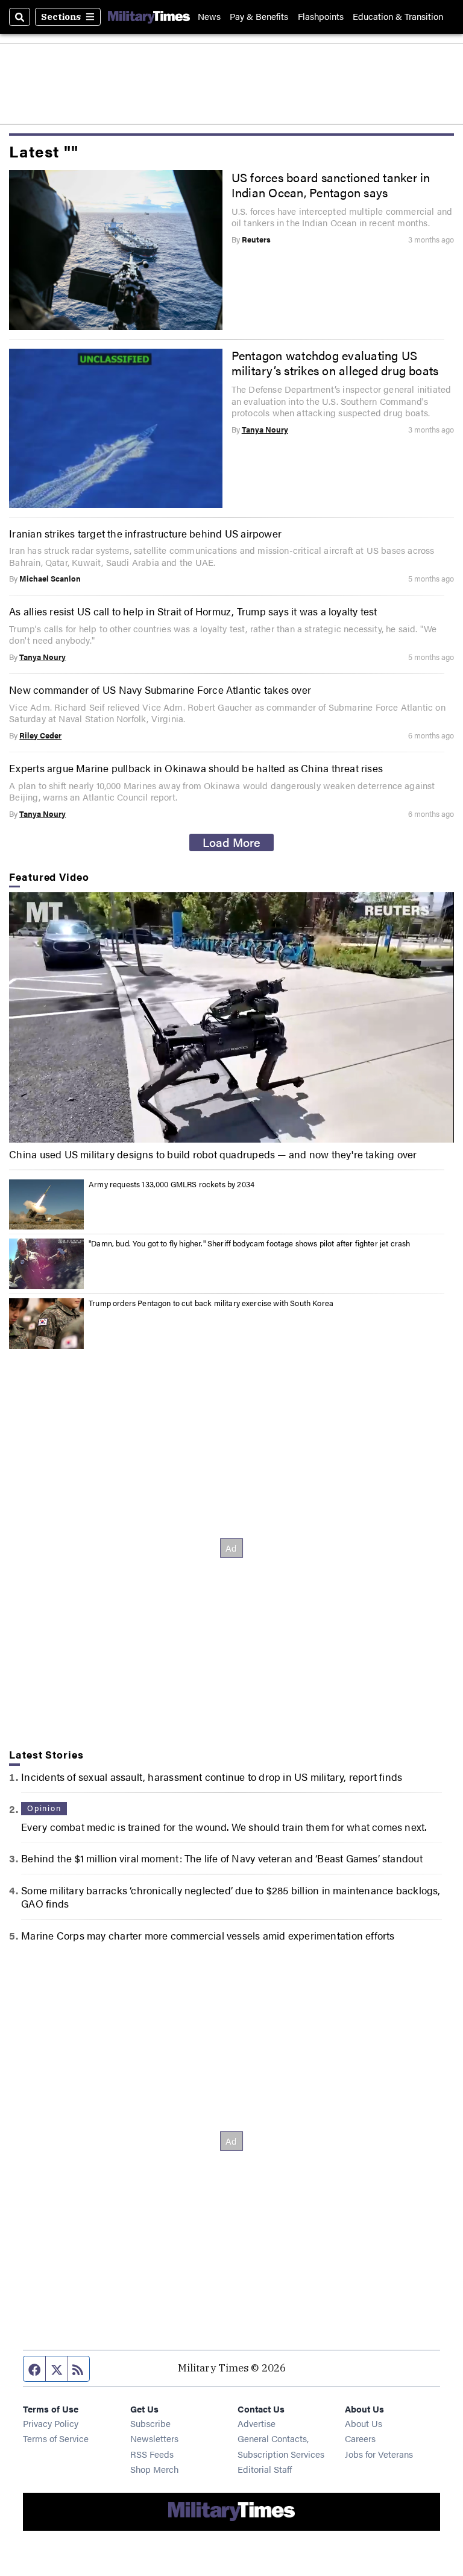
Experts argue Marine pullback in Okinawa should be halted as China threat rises (196, 768)
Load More (231, 842)
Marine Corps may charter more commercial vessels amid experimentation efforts (208, 1935)
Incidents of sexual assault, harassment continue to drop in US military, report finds (212, 1777)
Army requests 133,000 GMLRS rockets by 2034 (172, 1184)
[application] (231, 1017)
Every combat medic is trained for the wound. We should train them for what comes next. (224, 1827)
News (209, 17)
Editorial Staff (265, 2469)
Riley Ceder (40, 735)
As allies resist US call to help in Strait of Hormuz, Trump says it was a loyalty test (193, 611)
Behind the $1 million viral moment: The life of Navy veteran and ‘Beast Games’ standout (222, 1858)
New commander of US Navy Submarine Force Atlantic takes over (160, 690)
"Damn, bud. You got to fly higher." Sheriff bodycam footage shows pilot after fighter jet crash (249, 1243)
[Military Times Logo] (149, 17)
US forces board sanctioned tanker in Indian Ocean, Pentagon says (331, 185)
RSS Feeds (152, 2454)
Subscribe (150, 2423)
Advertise (257, 2423)
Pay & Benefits (259, 17)
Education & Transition (398, 17)
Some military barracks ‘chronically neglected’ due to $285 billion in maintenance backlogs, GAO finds (231, 1897)
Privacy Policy (51, 2423)
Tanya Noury (265, 430)
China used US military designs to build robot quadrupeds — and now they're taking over (213, 1154)
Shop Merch (154, 2469)
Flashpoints (321, 17)
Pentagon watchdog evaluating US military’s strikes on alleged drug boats (335, 363)
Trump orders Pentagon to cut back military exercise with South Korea (211, 1303)
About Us (364, 2423)
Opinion (44, 1808)
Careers (360, 2438)
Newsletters (154, 2438)
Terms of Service (56, 2438)
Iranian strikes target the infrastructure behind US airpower (145, 533)
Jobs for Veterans (379, 2454)
